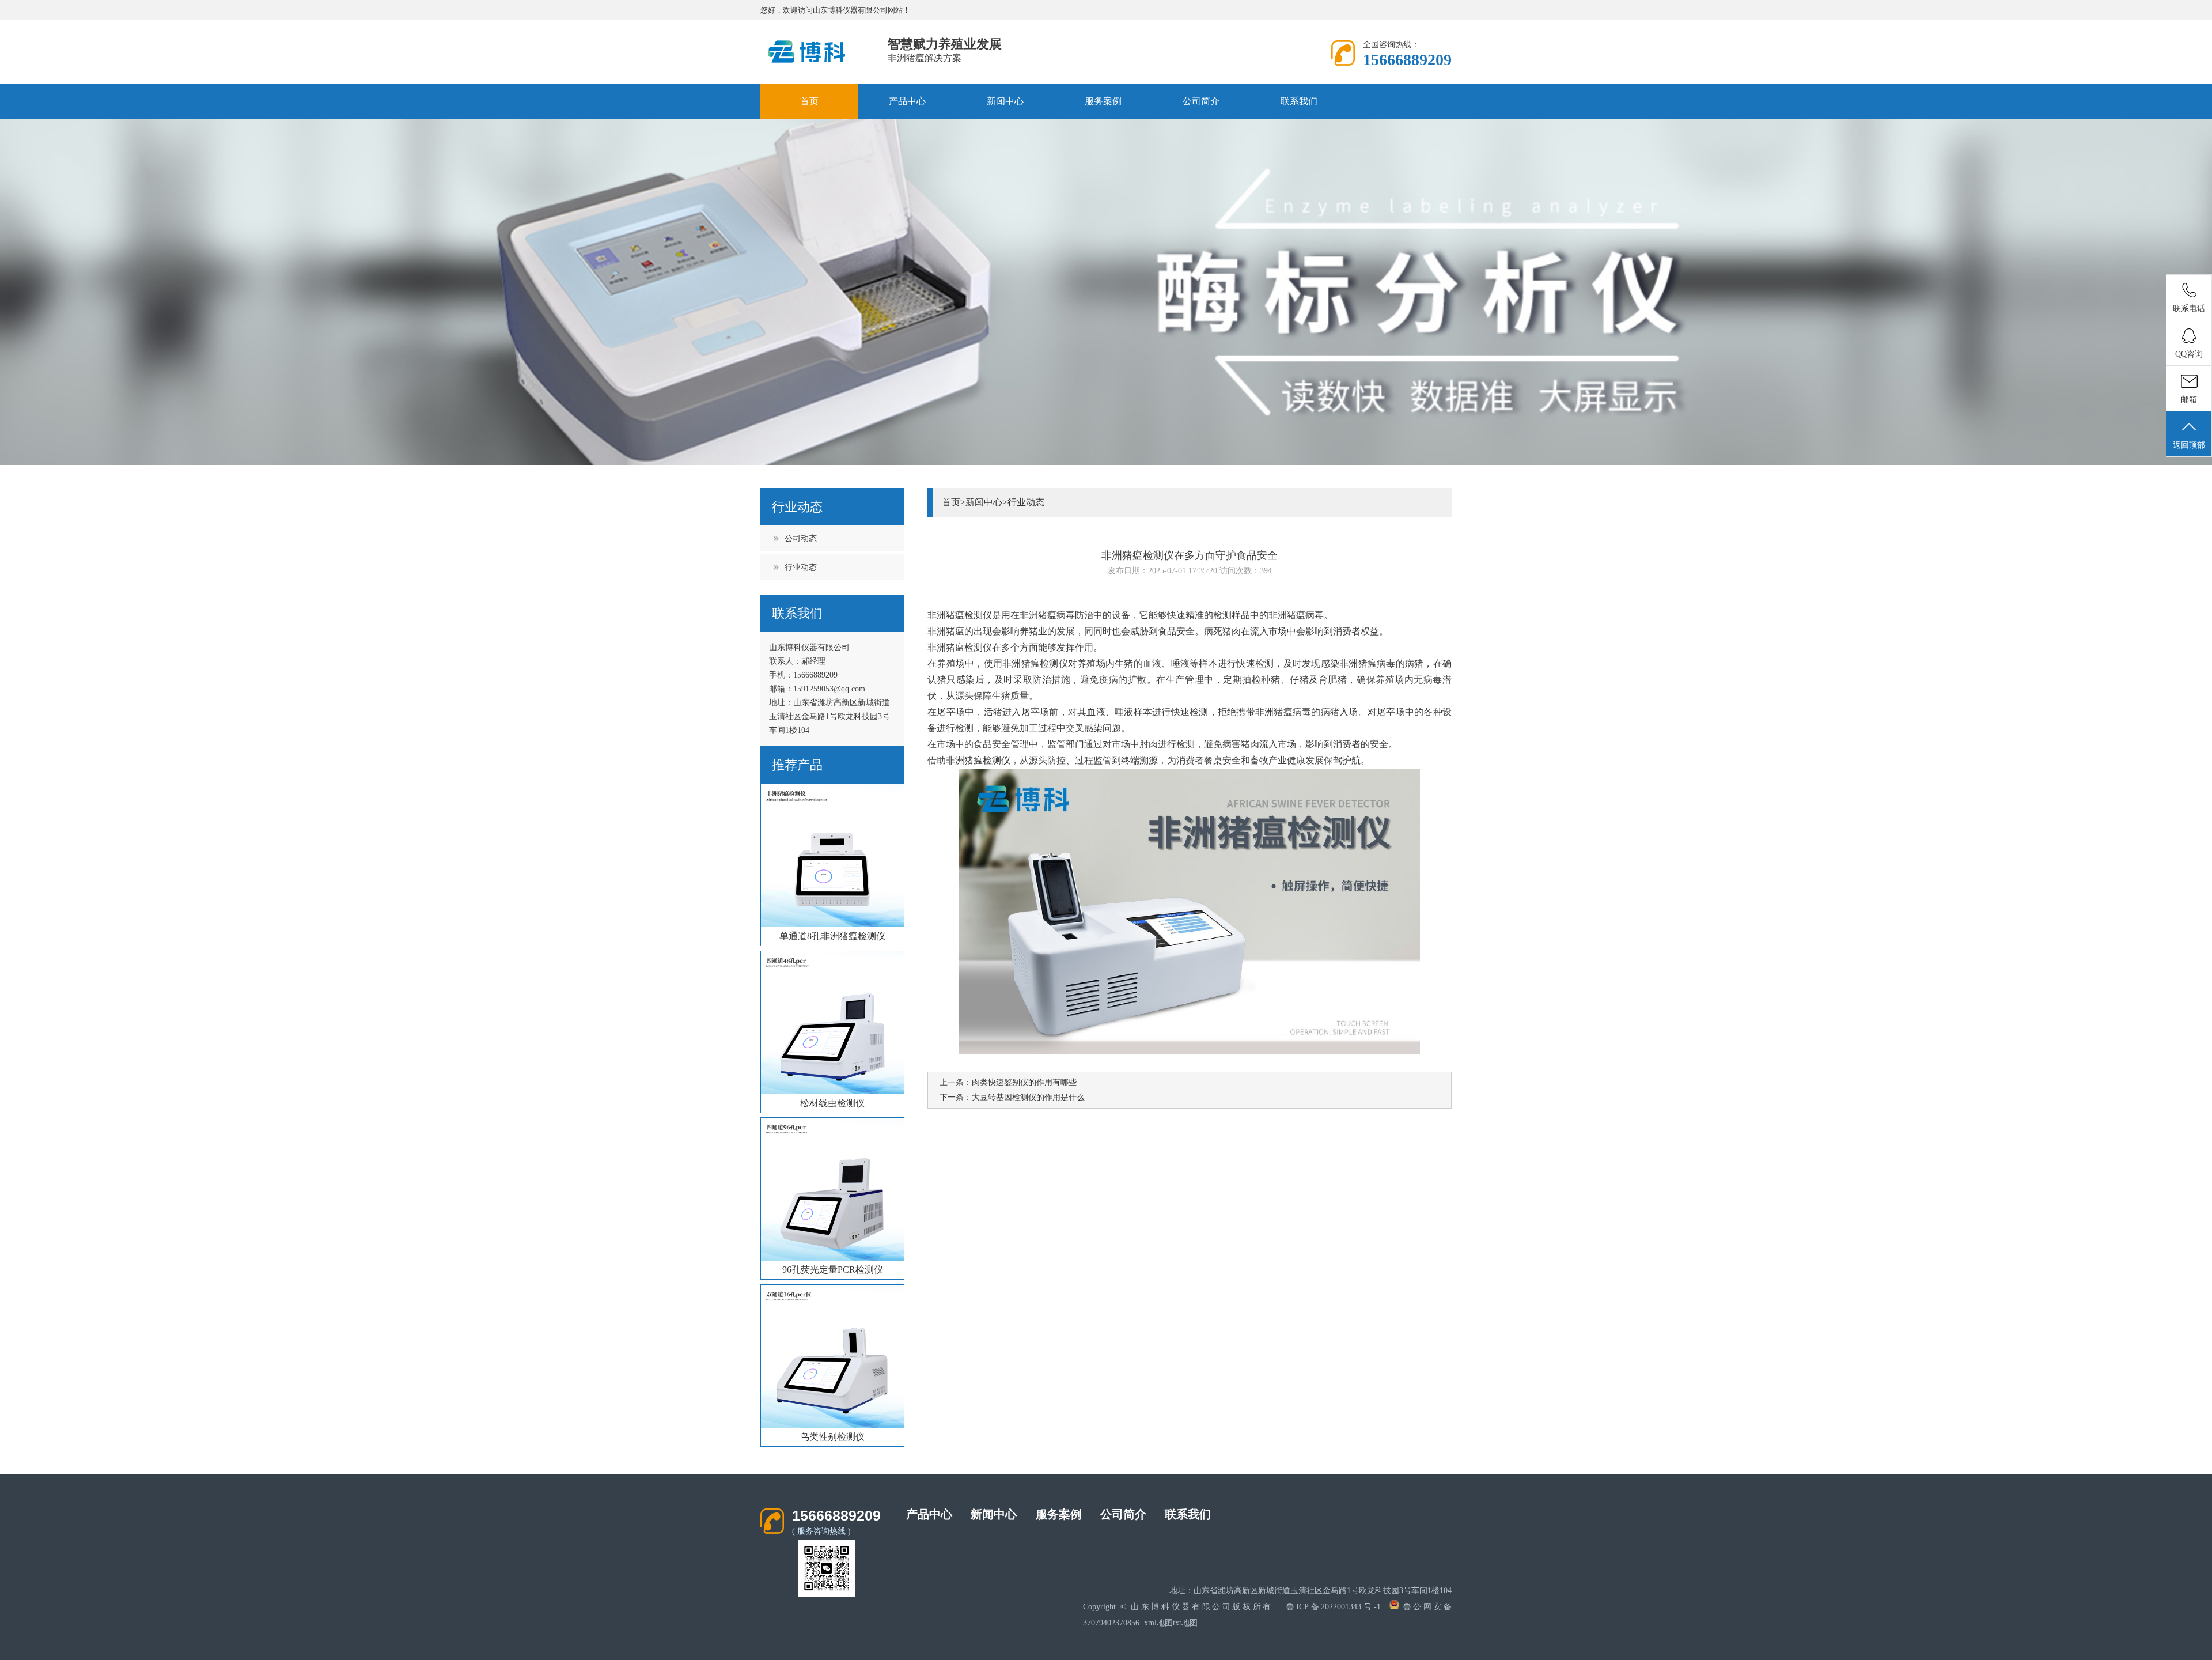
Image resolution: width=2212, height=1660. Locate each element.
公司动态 (801, 538)
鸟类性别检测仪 (832, 1437)
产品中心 (907, 101)
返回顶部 (2189, 445)
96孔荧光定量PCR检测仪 (833, 1270)
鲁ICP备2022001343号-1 (1334, 1607)
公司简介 (1201, 101)
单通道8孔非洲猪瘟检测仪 (832, 936)
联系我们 (1299, 101)
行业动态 (801, 567)
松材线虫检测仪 (832, 1103)
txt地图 (1185, 1623)
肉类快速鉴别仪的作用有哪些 (1024, 1082)
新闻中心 (1005, 101)
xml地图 (1158, 1623)
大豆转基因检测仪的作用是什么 (1028, 1097)
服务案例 (1103, 101)
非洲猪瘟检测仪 (978, 760)
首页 (809, 101)
